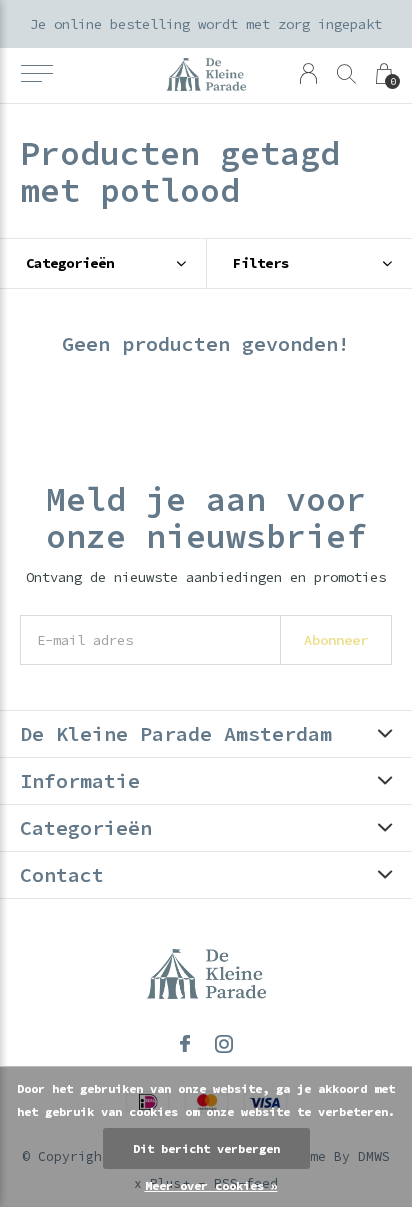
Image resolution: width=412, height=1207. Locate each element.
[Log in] (308, 73)
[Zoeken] (346, 73)
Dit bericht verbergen (206, 1148)
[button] (36, 74)
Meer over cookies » (211, 1185)
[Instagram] (224, 1044)
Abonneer (336, 640)
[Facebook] (185, 1044)
